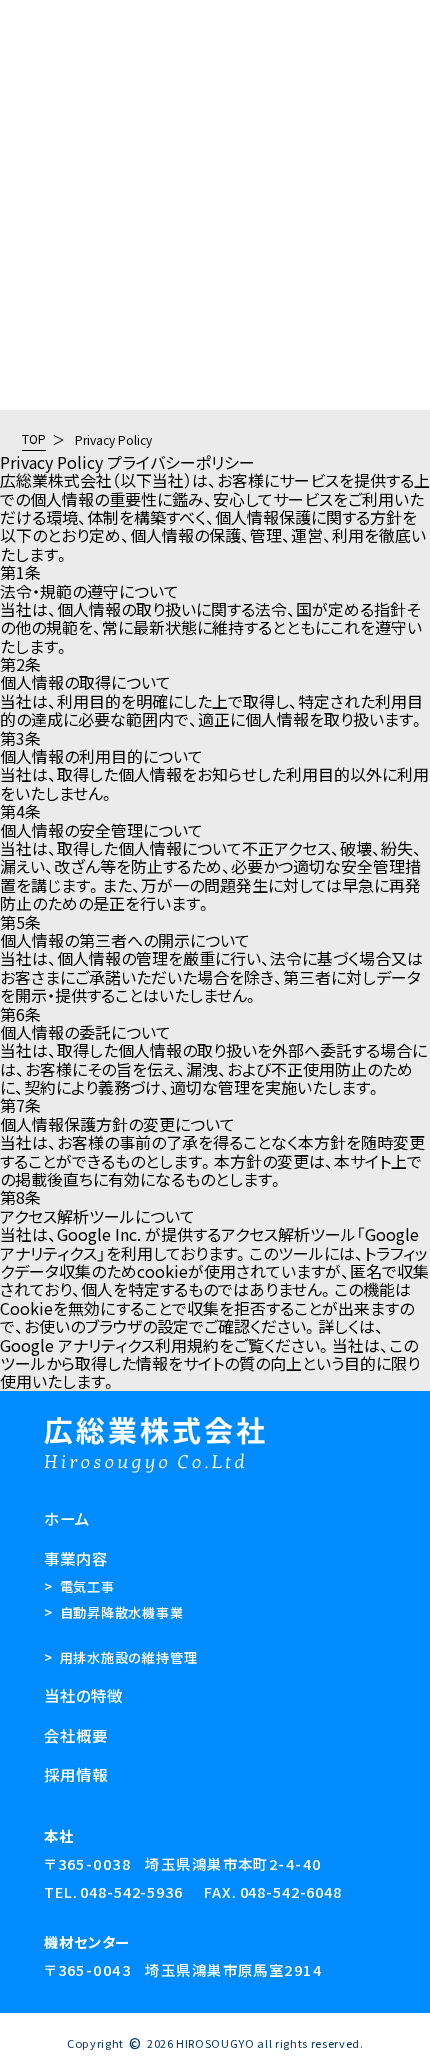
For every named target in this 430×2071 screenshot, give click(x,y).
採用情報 (32, 83)
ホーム (67, 1519)
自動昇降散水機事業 (114, 1612)
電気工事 (79, 1586)
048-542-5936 (131, 1891)
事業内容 (32, 27)
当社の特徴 (39, 46)
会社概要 (32, 64)
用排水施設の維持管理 (120, 1657)
